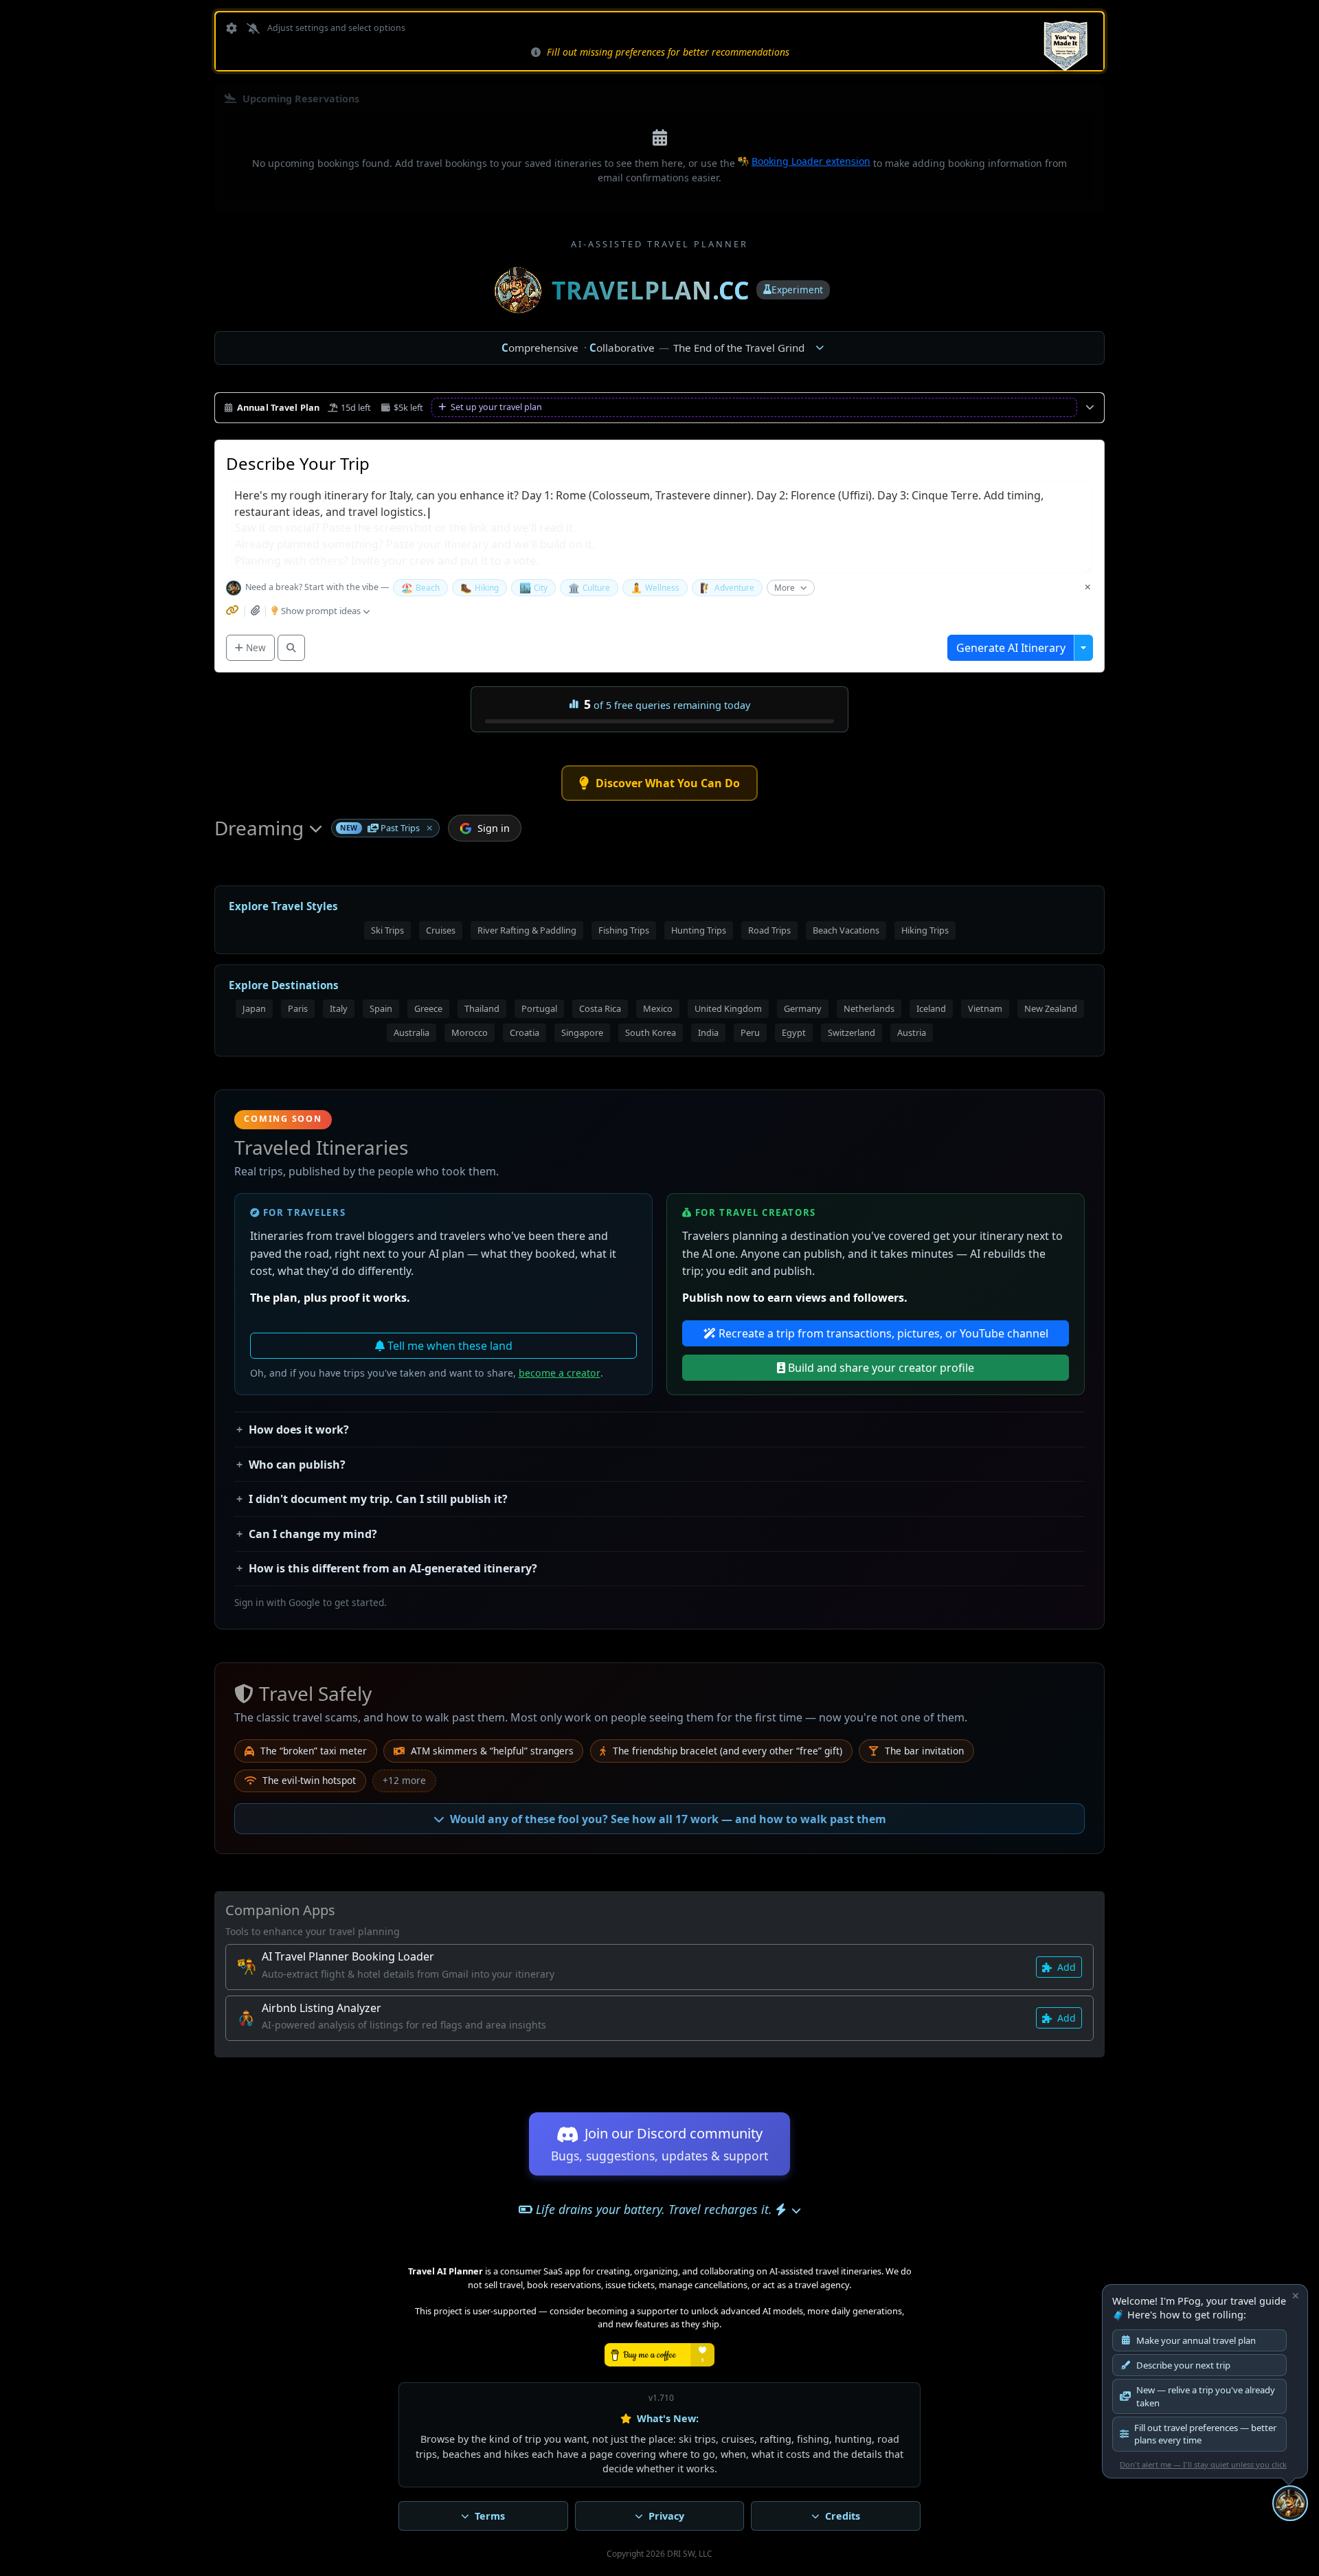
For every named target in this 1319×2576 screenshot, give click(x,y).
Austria (912, 1032)
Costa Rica (600, 1008)
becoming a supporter (632, 2311)
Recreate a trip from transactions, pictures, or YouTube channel (882, 1333)
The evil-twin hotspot (308, 1780)
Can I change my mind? (313, 1534)
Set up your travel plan (495, 407)
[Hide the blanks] (1087, 588)
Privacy (666, 2516)
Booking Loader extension (811, 161)
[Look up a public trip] (291, 648)
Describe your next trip (1183, 2365)
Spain (381, 1008)
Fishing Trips (624, 930)
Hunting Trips (699, 930)
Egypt (794, 1032)
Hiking (480, 588)
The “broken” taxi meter (312, 1751)
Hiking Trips (925, 930)
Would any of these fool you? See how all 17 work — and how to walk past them (668, 1819)
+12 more (404, 1780)
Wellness (655, 588)
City (533, 588)
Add (1065, 1967)
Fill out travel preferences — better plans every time (1205, 2434)
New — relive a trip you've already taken (1206, 2396)
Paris (298, 1008)
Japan (254, 1008)
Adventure (727, 588)
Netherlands (869, 1008)
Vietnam (985, 1008)
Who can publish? (297, 1465)
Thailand (482, 1008)
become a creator (560, 1373)
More (785, 587)
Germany (803, 1008)
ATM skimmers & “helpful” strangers (491, 1751)
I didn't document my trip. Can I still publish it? (378, 1499)
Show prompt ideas (322, 611)
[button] (429, 828)
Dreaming (259, 828)
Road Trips (769, 930)
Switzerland (852, 1032)
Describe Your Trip (298, 463)
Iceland (931, 1008)
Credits (843, 2516)
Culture (589, 588)
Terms (490, 2516)
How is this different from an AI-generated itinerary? (393, 1568)
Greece (428, 1008)
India (708, 1032)
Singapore (582, 1032)
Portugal (539, 1008)
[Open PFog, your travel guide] (1290, 2503)
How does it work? (299, 1430)
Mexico (658, 1008)
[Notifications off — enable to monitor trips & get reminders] (252, 29)
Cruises (441, 930)
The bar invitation (923, 1751)
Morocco (470, 1032)
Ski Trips (387, 930)
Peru (750, 1032)
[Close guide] (1296, 2296)
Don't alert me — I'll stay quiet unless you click (1203, 2464)
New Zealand (1051, 1008)
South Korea (651, 1032)
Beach (420, 588)
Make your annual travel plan (1196, 2340)
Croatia (525, 1032)
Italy (339, 1008)
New (255, 647)
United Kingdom (728, 1008)
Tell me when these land (449, 1346)
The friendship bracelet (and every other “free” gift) (726, 1751)
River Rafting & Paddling (527, 930)
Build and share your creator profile (880, 1368)
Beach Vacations (846, 930)
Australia (412, 1032)
